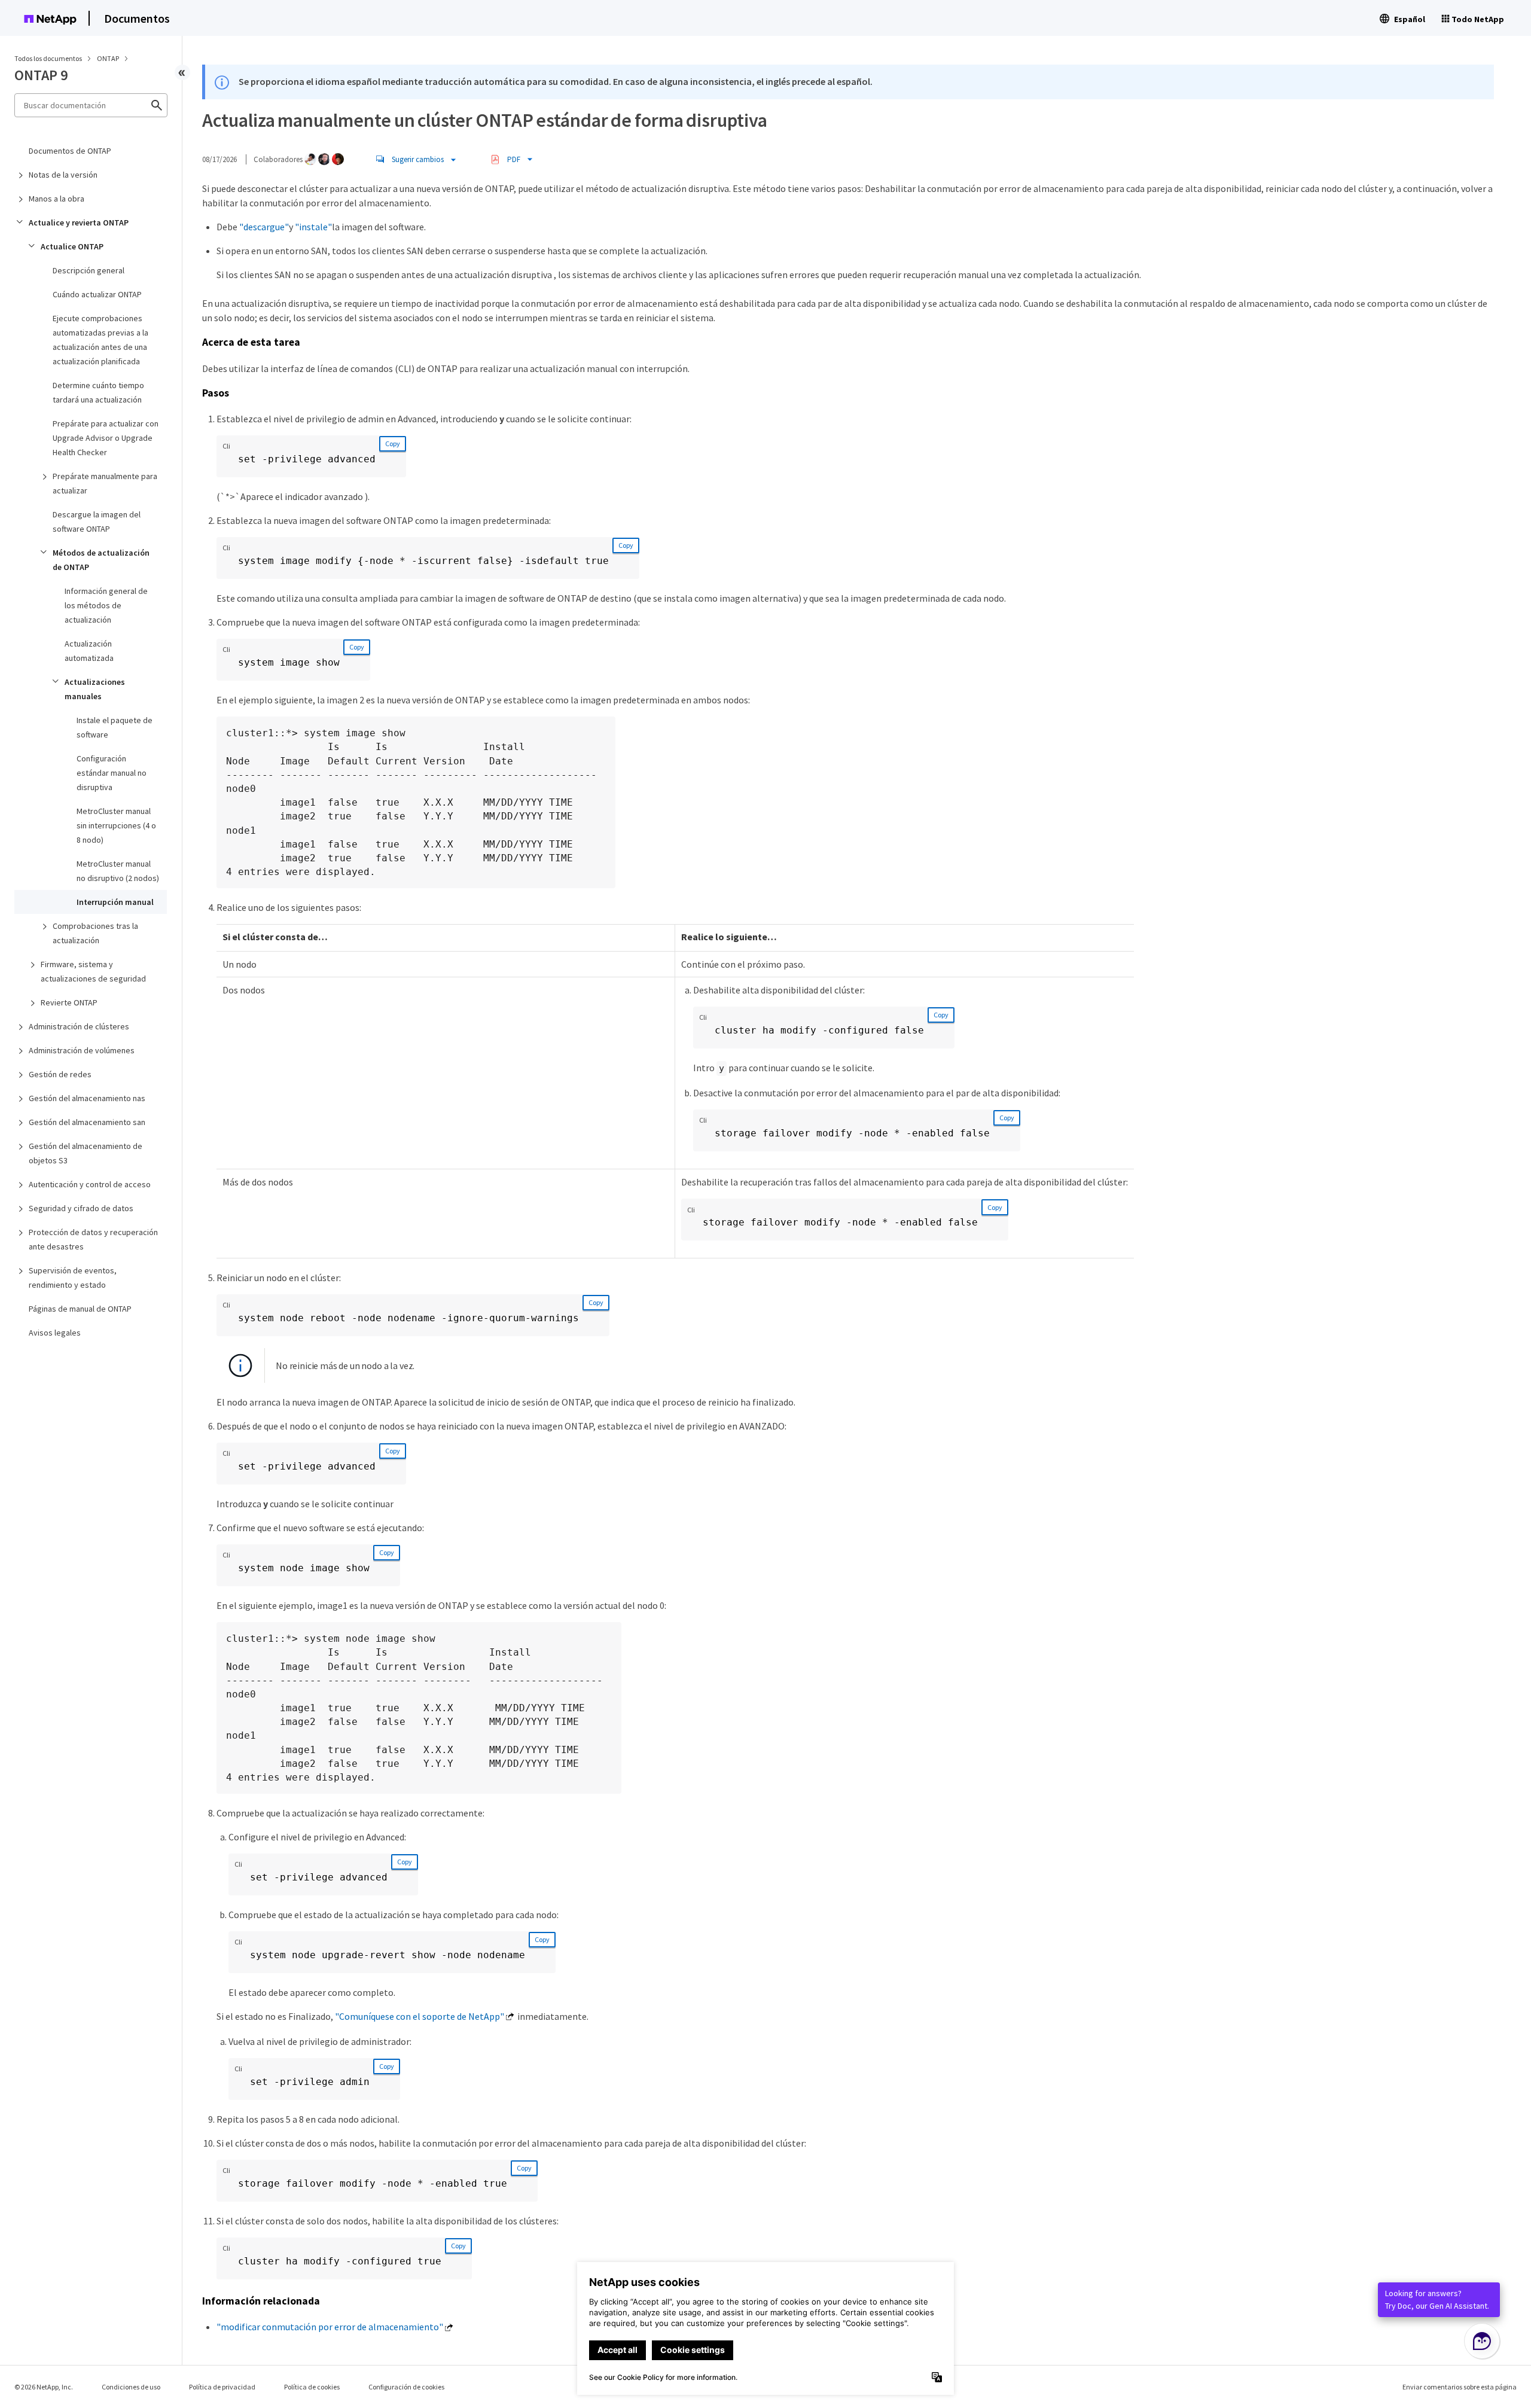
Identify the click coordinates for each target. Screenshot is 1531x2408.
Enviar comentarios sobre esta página (1460, 2387)
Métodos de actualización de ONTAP (101, 560)
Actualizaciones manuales (95, 689)
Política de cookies (312, 2387)
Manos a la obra (57, 199)
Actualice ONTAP (72, 246)
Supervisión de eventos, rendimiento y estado (73, 1278)
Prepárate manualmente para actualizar (105, 483)
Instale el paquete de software (115, 727)
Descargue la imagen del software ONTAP (97, 522)
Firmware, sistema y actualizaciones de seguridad (93, 971)
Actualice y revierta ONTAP (79, 222)
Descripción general (89, 270)
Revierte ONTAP (69, 1002)
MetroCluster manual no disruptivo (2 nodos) (118, 871)
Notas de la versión (63, 175)
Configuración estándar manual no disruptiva (112, 773)
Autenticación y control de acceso (90, 1184)
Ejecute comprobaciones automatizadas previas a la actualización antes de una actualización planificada (100, 340)
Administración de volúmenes (82, 1050)
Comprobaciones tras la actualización (95, 933)
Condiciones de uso (131, 2387)
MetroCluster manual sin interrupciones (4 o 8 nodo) (116, 825)
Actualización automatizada (89, 651)
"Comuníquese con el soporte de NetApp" (420, 2016)
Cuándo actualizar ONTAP (97, 294)
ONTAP (109, 58)
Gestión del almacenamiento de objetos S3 (86, 1153)
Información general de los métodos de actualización (106, 605)
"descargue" (264, 227)
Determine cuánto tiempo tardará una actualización (98, 392)
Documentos (137, 18)
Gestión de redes (60, 1074)
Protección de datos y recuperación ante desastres (93, 1239)
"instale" (313, 227)
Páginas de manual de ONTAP (80, 1309)
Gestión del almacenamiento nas (87, 1098)
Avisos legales (55, 1333)
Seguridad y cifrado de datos (81, 1208)
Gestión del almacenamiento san (87, 1122)
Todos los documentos (48, 58)
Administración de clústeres (79, 1026)
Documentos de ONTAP (70, 151)
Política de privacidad (222, 2387)
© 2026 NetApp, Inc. (44, 2387)
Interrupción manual (115, 902)
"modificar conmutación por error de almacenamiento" (330, 2327)
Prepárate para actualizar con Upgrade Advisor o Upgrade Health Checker (106, 438)
